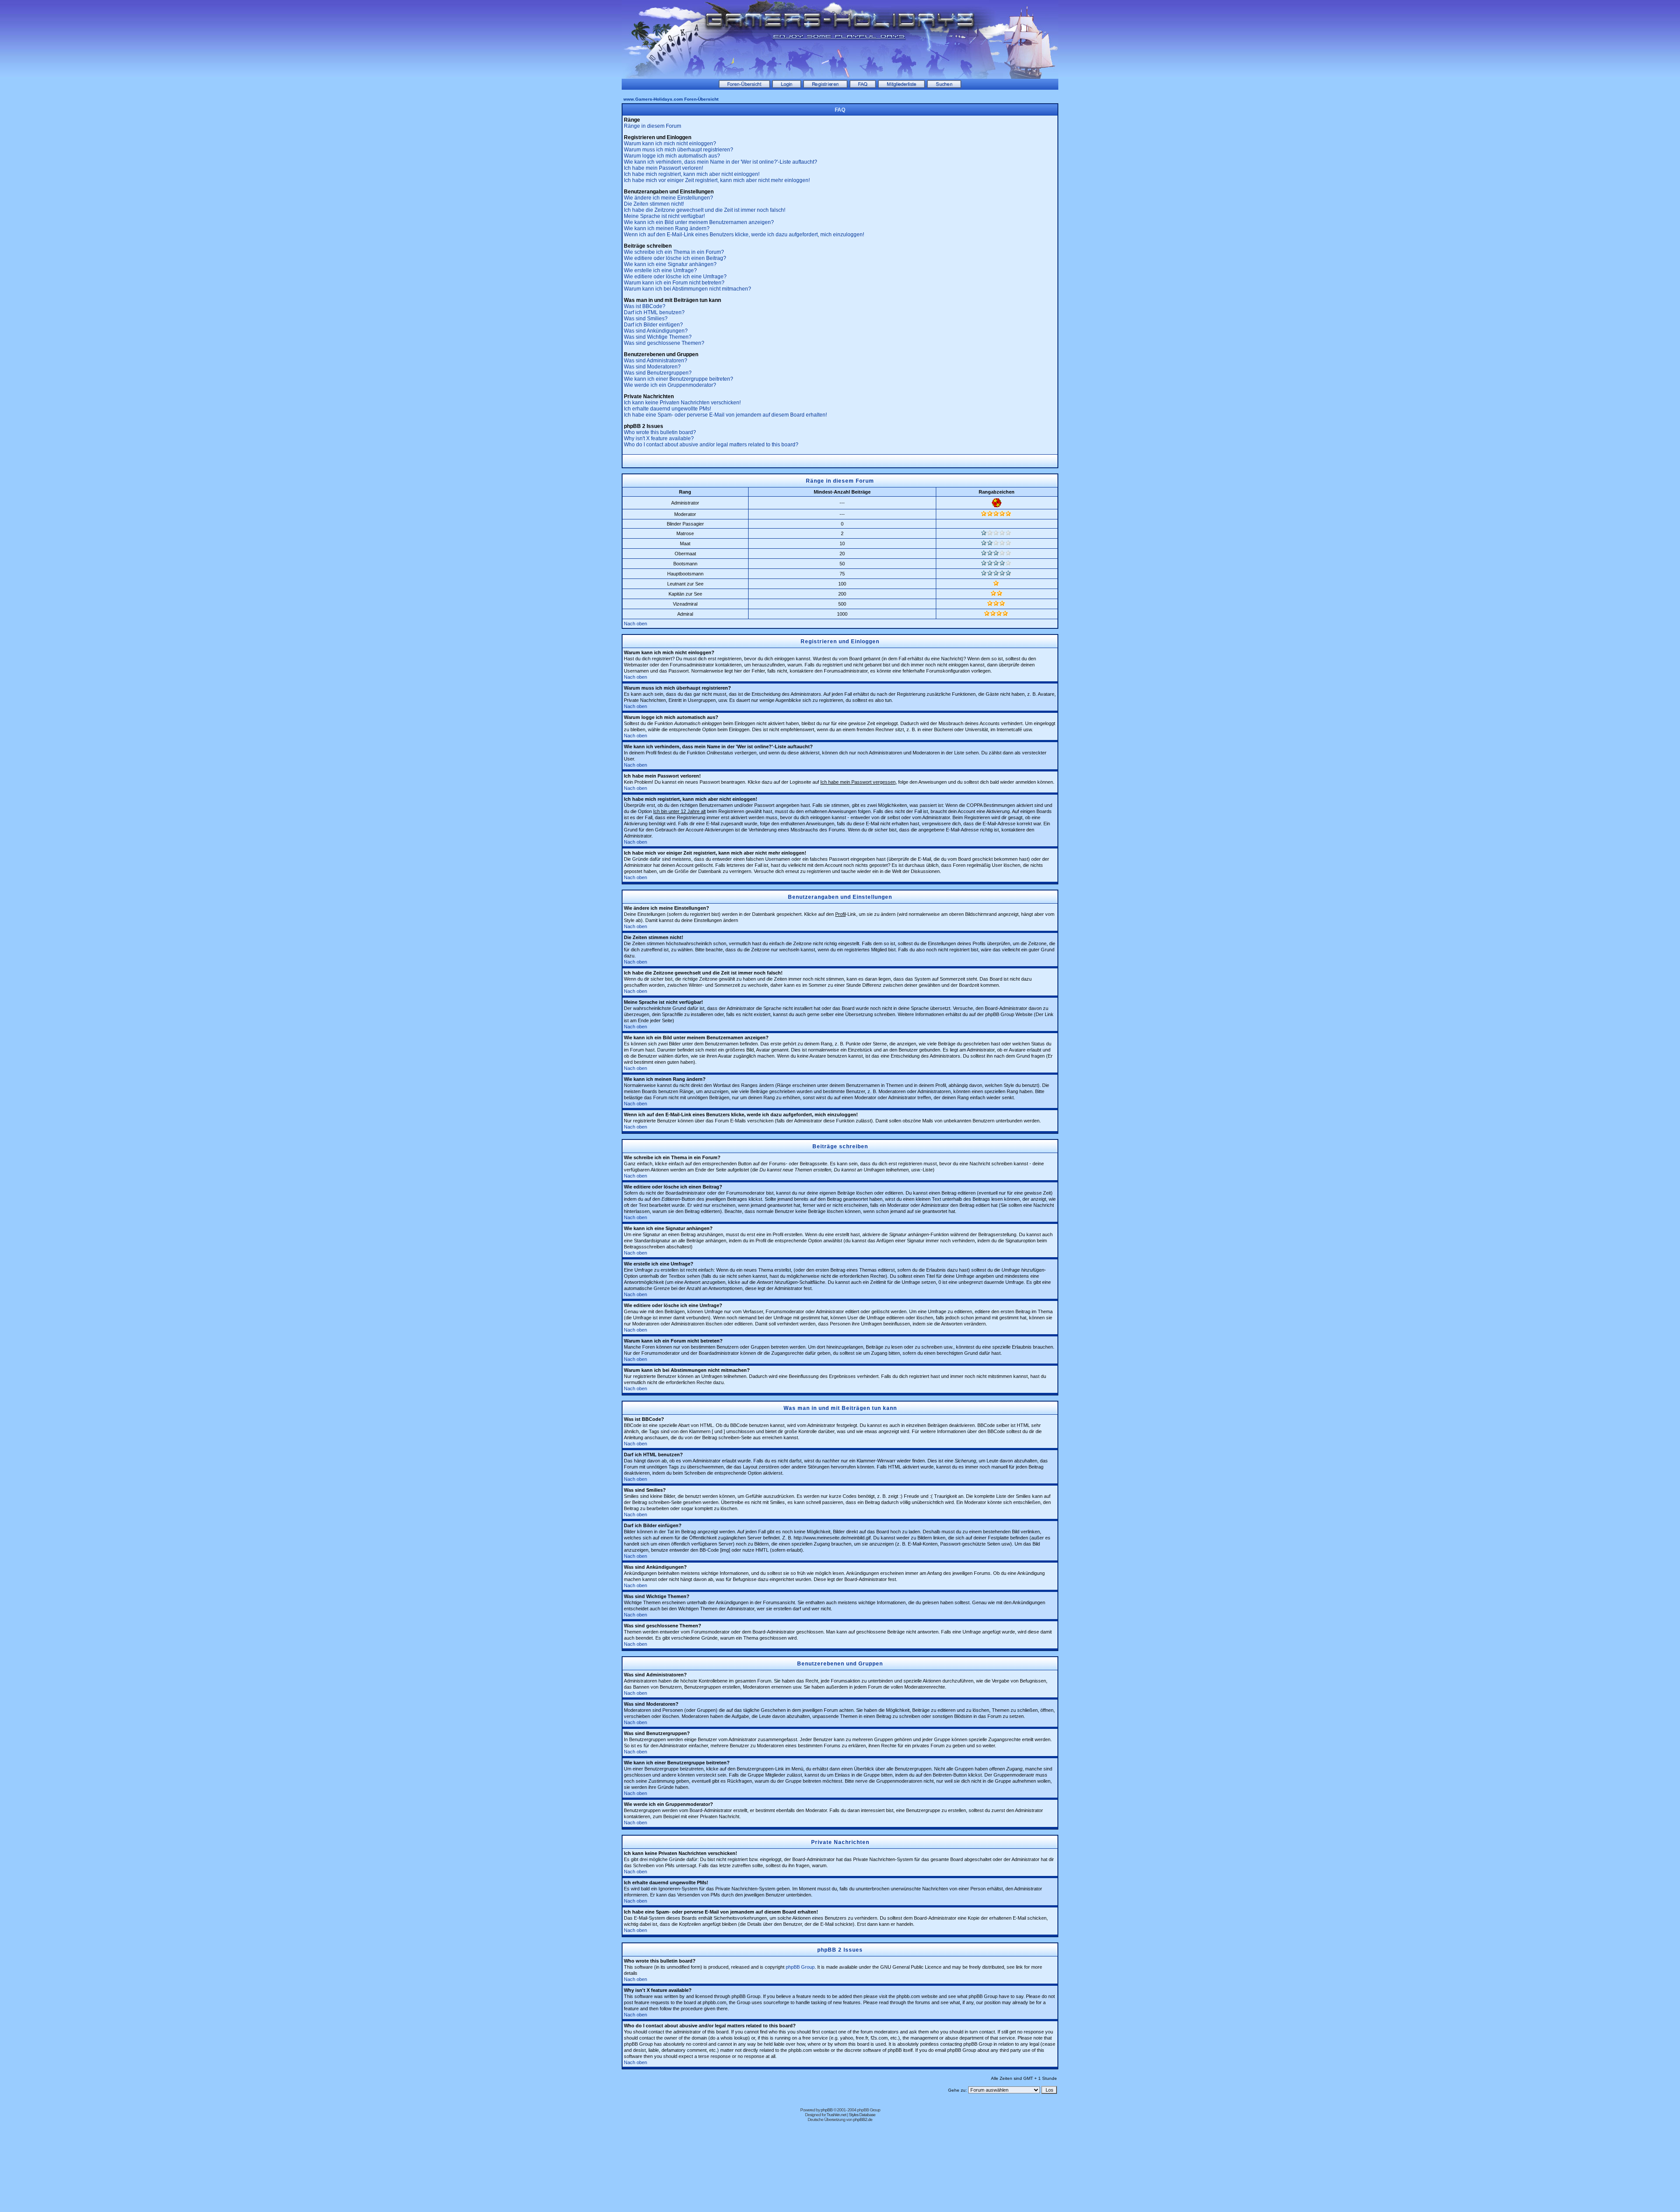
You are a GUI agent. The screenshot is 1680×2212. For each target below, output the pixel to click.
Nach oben (635, 624)
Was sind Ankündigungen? (656, 331)
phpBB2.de (863, 2119)
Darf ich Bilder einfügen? (653, 325)
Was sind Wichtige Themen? (658, 337)
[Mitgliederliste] (901, 86)
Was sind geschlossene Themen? (664, 343)
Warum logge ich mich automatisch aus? (672, 156)
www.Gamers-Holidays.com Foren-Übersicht (671, 99)
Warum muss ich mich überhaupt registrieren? (679, 150)
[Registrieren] (825, 86)
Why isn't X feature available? (659, 438)
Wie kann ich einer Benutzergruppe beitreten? (679, 379)
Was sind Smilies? (646, 319)
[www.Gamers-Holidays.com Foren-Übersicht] (744, 86)
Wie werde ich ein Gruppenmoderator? (670, 385)
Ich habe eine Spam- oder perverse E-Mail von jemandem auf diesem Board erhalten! (725, 415)
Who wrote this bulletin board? (660, 432)
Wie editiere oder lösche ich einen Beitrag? (675, 258)
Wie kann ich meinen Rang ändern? (667, 228)
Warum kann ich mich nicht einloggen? (670, 144)
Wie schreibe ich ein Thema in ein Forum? (674, 252)
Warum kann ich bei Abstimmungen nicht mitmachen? (688, 289)
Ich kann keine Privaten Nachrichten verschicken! (682, 403)
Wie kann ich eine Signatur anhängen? (670, 264)
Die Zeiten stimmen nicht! (654, 204)
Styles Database (862, 2115)
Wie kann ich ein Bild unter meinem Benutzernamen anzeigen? (699, 222)
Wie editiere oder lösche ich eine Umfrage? (675, 277)
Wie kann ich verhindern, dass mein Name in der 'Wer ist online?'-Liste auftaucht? (721, 162)
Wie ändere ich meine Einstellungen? (668, 198)
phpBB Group (800, 1967)
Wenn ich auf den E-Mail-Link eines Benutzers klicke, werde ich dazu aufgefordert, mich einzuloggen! (744, 235)
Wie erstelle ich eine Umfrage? (660, 270)
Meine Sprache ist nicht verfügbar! (664, 216)
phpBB (827, 2110)
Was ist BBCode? (645, 306)
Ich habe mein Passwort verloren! (663, 168)
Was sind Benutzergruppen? (658, 373)
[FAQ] (863, 86)
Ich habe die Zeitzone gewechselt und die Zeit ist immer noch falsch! (705, 210)
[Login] (787, 86)
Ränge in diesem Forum (653, 126)
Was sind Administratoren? (656, 361)
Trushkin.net (836, 2115)
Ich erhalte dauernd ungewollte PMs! (667, 409)
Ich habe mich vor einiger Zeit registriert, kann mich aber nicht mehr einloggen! (717, 180)
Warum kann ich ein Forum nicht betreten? (674, 283)
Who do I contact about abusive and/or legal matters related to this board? (711, 445)
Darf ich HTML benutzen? (654, 312)
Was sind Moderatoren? (652, 367)
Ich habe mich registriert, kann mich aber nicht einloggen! (692, 174)
